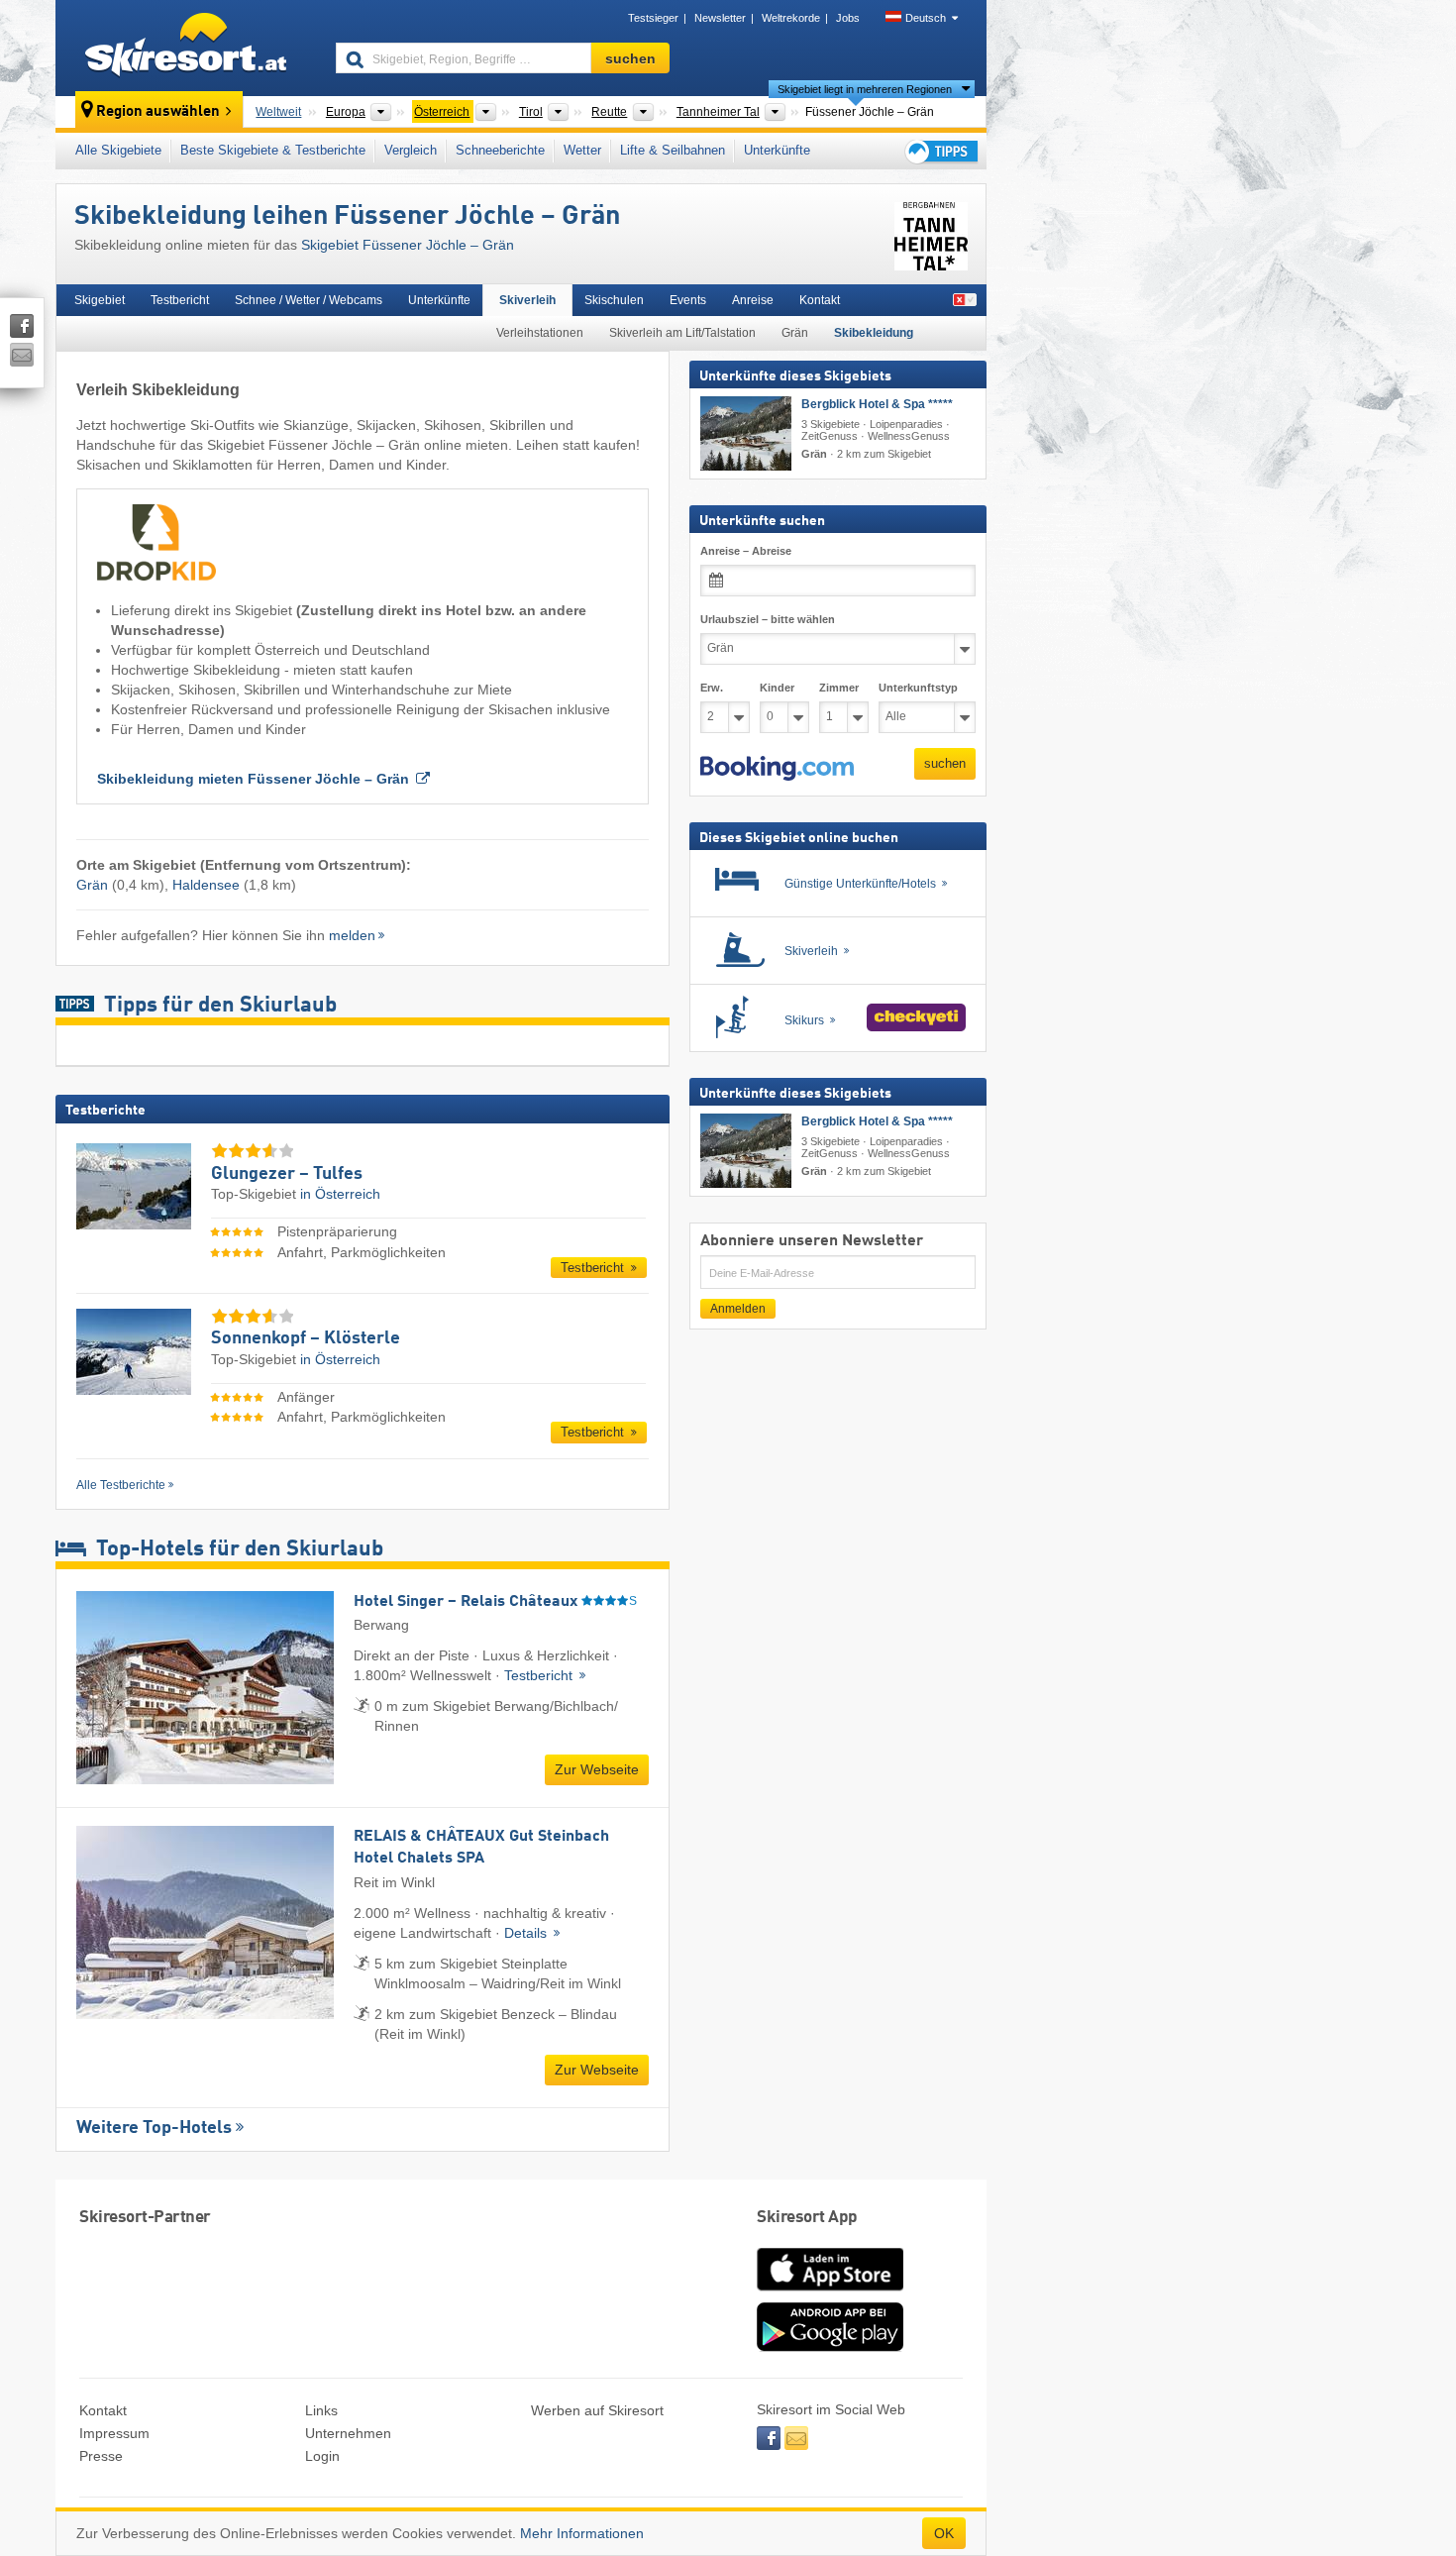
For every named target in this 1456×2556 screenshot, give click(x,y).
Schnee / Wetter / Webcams (309, 300)
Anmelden (738, 1309)
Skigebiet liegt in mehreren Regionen (865, 89)
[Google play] (830, 2347)
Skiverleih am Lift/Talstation (682, 333)
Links (321, 2410)
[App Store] (830, 2292)
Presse (101, 2456)
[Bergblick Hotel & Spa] (746, 433)
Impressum (114, 2433)
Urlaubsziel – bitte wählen (768, 619)
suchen (945, 763)
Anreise (753, 300)
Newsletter (720, 18)
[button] (777, 769)
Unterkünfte (777, 150)
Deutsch (926, 18)
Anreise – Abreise (746, 551)
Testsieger (653, 18)
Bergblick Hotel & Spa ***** (877, 404)
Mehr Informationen (582, 2533)
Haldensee (206, 885)
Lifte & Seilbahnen (673, 150)
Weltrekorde (791, 18)
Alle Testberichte (121, 1485)
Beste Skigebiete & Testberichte (273, 150)
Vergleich (411, 150)
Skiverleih (527, 300)
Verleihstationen (540, 333)
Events (688, 300)
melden (352, 935)
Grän (795, 333)
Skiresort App (807, 2218)
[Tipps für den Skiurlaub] (940, 151)
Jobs (848, 18)
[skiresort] (187, 48)
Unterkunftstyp (918, 688)
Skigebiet (100, 300)
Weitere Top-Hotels (154, 2128)
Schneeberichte (500, 150)
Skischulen (614, 300)
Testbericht (180, 300)
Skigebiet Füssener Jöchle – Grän (408, 245)
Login (322, 2456)
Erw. (712, 688)
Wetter (582, 150)
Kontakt (820, 300)
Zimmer (839, 688)
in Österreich (340, 1194)
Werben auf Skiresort (597, 2410)
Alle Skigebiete (118, 150)
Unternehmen (348, 2433)
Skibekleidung (874, 333)
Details (527, 1933)
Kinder (777, 688)
